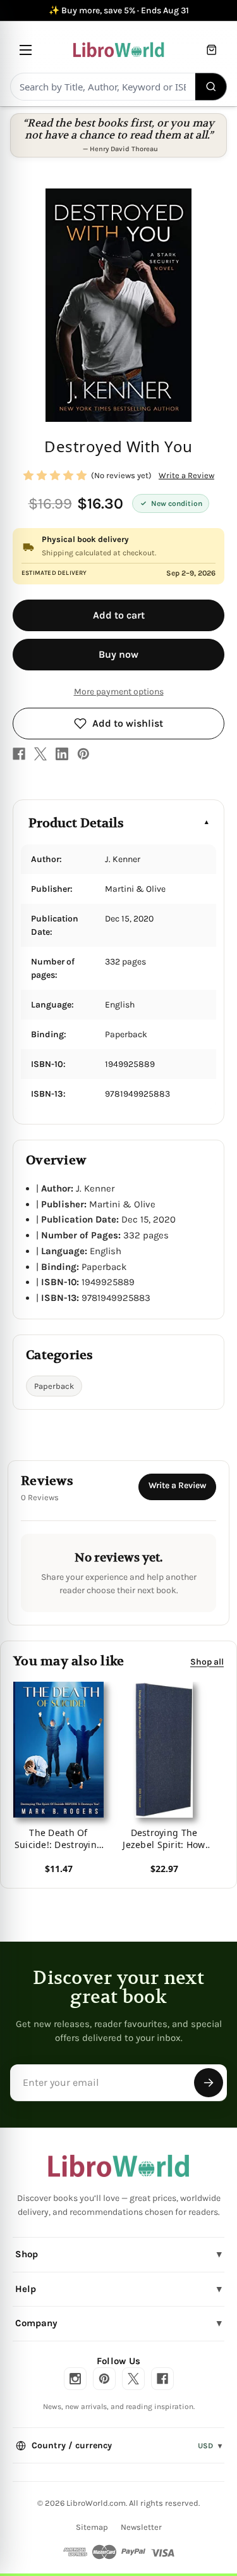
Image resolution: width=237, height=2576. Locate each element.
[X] (40, 754)
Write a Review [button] (186, 475)
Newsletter (141, 2527)
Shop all (207, 1661)
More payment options (119, 692)
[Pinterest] (83, 754)
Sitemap (92, 2527)
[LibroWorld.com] (118, 2166)
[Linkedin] (62, 754)
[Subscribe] (209, 2083)
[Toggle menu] (26, 50)
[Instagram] (75, 2379)
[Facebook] (19, 754)
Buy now (118, 654)
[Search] (211, 87)
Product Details (76, 823)
